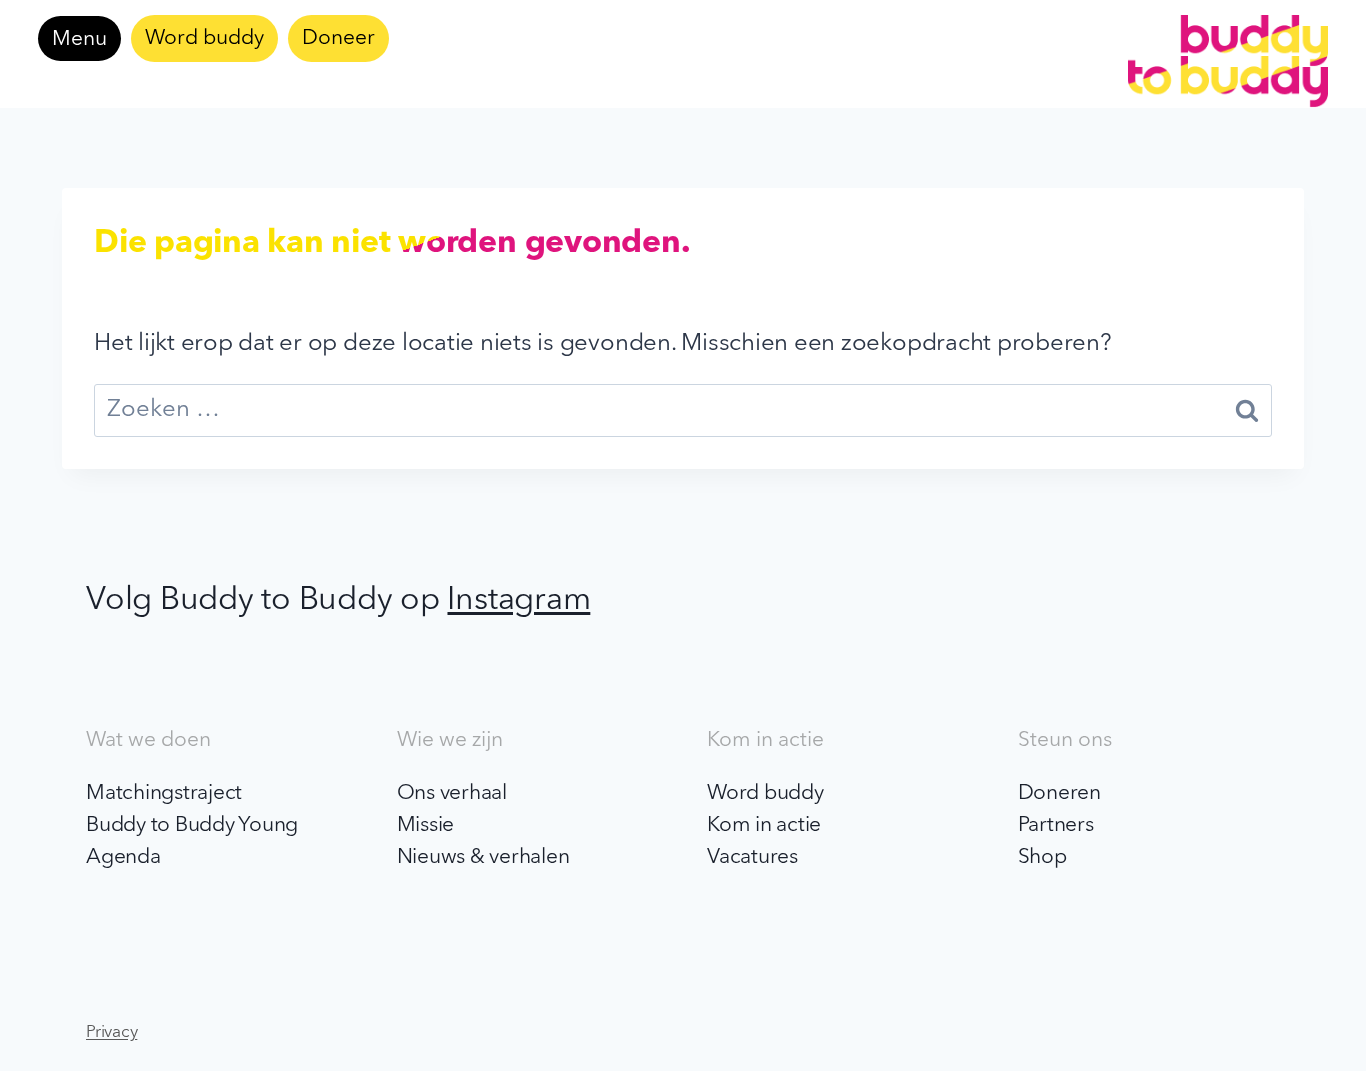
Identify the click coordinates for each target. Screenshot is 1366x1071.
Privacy (111, 1032)
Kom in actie (764, 825)
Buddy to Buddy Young (192, 825)
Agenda (123, 857)
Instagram (518, 601)
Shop (1042, 857)
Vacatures (752, 857)
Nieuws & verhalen (483, 857)
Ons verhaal (452, 793)
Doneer (338, 38)
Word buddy (204, 38)
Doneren (1059, 793)
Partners (1056, 825)
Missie (426, 825)
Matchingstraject (164, 793)
